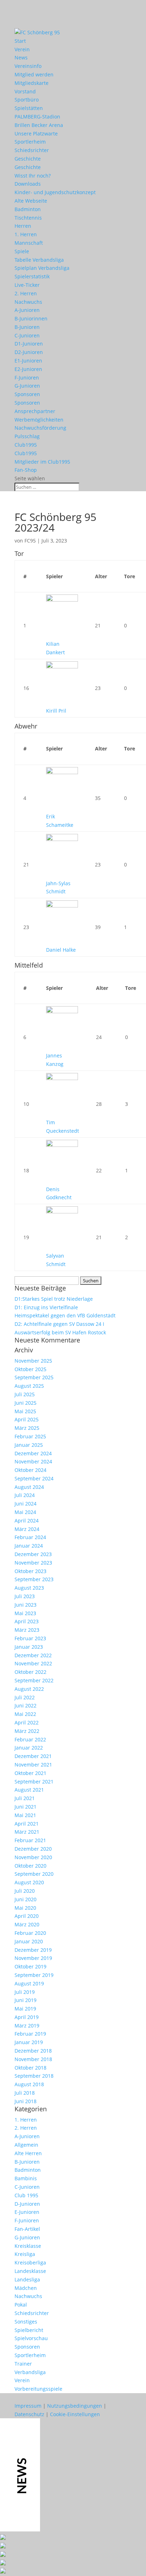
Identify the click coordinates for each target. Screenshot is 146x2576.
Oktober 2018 (30, 2068)
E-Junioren (27, 2212)
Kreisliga (25, 2254)
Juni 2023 (26, 1605)
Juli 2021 (25, 1798)
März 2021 (27, 1832)
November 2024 (33, 1461)
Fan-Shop (26, 470)
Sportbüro (27, 100)
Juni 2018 (26, 2101)
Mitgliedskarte (32, 83)
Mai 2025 (25, 1411)
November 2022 (33, 1663)
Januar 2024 (29, 1546)
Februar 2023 (30, 1638)
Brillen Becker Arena (39, 125)
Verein (22, 49)
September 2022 (34, 1680)
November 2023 (33, 1563)
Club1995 (26, 445)
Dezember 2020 (33, 1849)
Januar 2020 (29, 1941)
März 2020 (27, 1924)
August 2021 (29, 1790)
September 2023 (34, 1579)
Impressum (28, 2406)
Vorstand (25, 91)
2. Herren (26, 293)
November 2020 (33, 1857)
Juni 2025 (26, 1403)
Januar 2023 (29, 1647)
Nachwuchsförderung (40, 428)
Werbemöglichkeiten (39, 420)
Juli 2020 (25, 1891)
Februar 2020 (30, 1933)
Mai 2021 (25, 1815)
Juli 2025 (25, 1394)
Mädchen (26, 2288)
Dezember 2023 (33, 1554)
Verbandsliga (30, 2372)
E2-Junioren (28, 369)
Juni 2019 (26, 2000)
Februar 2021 (30, 1840)
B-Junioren (27, 327)
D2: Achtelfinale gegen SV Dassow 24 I (59, 1324)
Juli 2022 (25, 1697)
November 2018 (33, 2059)
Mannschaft (29, 243)
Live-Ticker (27, 285)
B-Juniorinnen (31, 318)
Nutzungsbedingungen (75, 2406)
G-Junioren (27, 386)
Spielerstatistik (32, 276)
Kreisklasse (28, 2246)
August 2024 (29, 1487)
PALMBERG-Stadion (37, 117)
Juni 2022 (26, 1705)
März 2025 (27, 1428)
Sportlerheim (30, 142)
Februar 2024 (30, 1537)
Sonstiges (26, 2322)
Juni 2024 (26, 1504)
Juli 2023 (25, 1596)
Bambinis (26, 2178)
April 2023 (27, 1621)
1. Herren (26, 234)
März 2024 (27, 1529)
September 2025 (34, 1377)
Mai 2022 (25, 1714)
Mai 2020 (25, 1908)
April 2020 (27, 1916)
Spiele (22, 251)
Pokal (21, 2305)
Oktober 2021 (30, 1773)
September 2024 (34, 1478)
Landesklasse (30, 2271)
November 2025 (33, 1361)
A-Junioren (27, 310)
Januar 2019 (29, 2042)
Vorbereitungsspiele (38, 2389)
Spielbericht (29, 2330)
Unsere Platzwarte (36, 134)
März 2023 (27, 1630)
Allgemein (26, 2145)
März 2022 (27, 1731)
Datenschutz (29, 2414)
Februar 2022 (30, 1739)
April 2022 (27, 1722)
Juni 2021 (26, 1807)
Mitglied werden (34, 74)
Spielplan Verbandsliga (42, 268)
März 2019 (27, 2026)
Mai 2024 (25, 1512)
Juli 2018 (25, 2093)
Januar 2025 (29, 1445)
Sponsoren (27, 394)
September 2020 (34, 1874)
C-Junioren (27, 335)
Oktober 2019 (30, 1966)
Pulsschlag (27, 436)
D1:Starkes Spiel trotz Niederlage (54, 1299)
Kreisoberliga (30, 2262)
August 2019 (29, 1983)
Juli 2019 (25, 1992)
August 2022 (29, 1689)
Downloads (28, 184)
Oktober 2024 (30, 1470)
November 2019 (33, 1958)
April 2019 (27, 2017)
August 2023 (29, 1588)
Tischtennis (28, 218)
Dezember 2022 (33, 1655)
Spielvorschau (31, 2338)
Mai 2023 (25, 1613)
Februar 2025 (30, 1436)
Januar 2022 (29, 1748)
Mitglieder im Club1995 (42, 462)
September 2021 (34, 1782)
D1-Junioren (29, 344)
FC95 (30, 541)
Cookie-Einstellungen (75, 2414)
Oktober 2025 (30, 1369)
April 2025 (27, 1419)
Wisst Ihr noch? (33, 176)
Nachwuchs (28, 302)
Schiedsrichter (32, 150)
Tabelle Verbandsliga (39, 260)
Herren (23, 226)
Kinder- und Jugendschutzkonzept (55, 192)
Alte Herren (28, 2153)
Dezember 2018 (33, 2051)
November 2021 (33, 1765)
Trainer (23, 2364)
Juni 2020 (26, 1899)
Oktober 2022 (30, 1672)
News (21, 57)
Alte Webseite (31, 201)
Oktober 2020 (30, 1866)
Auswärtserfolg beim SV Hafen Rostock (60, 1332)
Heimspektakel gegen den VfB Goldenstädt (65, 1315)
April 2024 (27, 1521)
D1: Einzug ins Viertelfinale (46, 1307)
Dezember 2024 (33, 1453)
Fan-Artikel (27, 2229)
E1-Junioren (28, 361)
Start (20, 41)
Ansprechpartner (35, 411)
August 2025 (29, 1386)
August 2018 (29, 2084)
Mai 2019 (25, 2009)
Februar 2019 (30, 2034)
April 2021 (27, 1824)
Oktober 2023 (30, 1571)
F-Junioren (27, 378)
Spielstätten (29, 108)
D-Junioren (27, 2204)
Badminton (28, 209)
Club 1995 (26, 2195)
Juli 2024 (25, 1495)
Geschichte (28, 159)
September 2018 (34, 2076)
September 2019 (34, 1975)
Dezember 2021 (33, 1756)
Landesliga (27, 2279)
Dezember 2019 (33, 1950)
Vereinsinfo (28, 66)
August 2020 (29, 1882)
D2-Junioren (29, 352)
